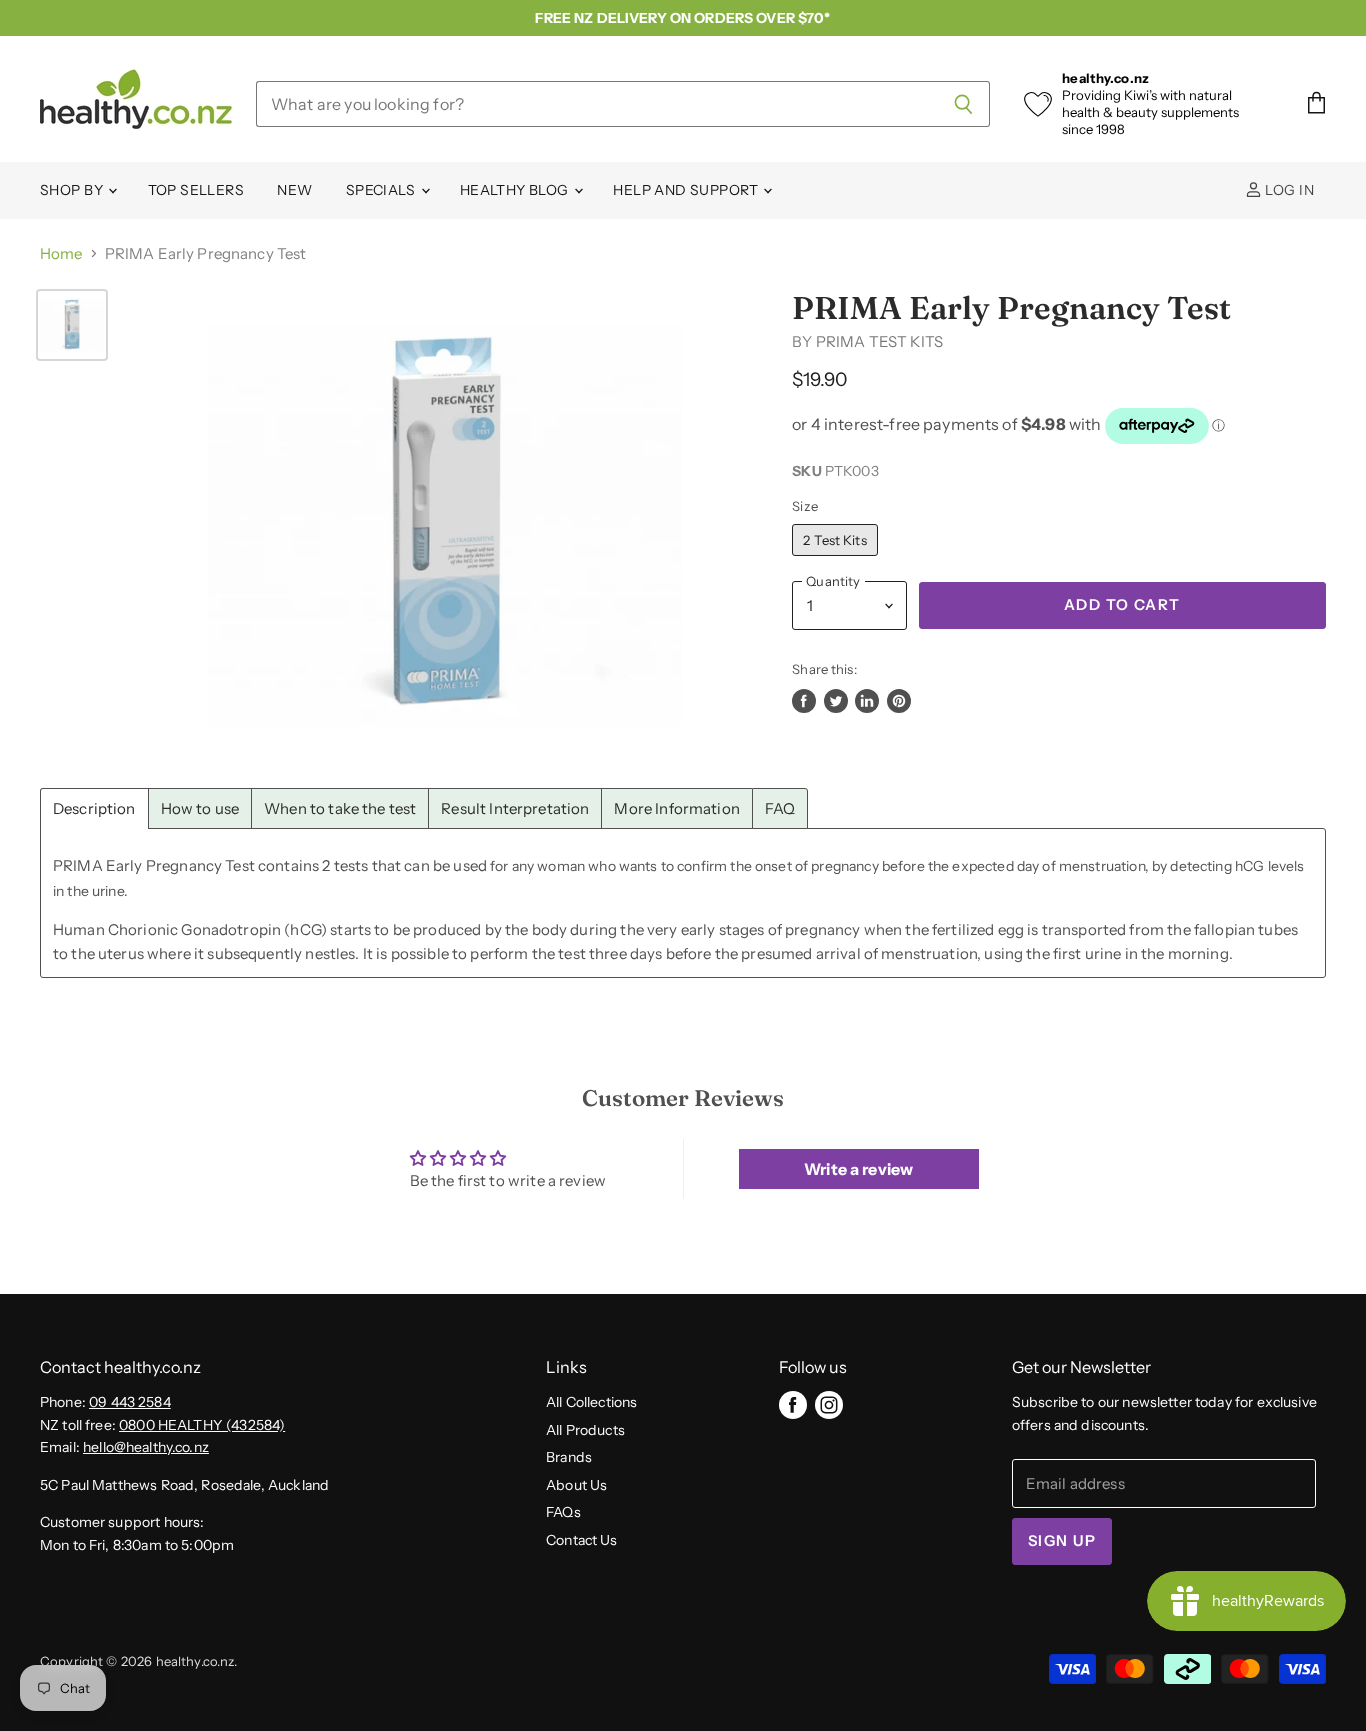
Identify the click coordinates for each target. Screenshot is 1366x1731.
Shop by (73, 190)
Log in (1288, 190)
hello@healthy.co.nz (146, 1447)
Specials (382, 190)
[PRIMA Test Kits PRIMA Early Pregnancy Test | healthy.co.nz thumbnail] (72, 325)
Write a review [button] (858, 1169)
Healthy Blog (516, 190)
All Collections (591, 1402)
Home (61, 253)
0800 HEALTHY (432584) (202, 1425)
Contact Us (582, 1540)
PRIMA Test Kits (879, 341)
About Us (576, 1485)
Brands (569, 1457)
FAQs (563, 1512)
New (294, 190)
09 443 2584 (130, 1402)
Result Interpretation (515, 808)
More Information (676, 808)
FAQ (780, 808)
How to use (200, 808)
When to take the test (340, 808)
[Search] (963, 104)
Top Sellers (196, 190)
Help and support (687, 190)
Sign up (1062, 1541)
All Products (585, 1430)
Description (94, 808)
